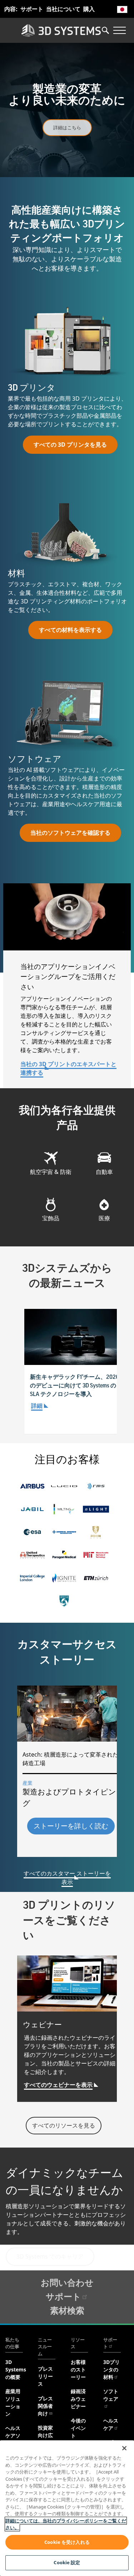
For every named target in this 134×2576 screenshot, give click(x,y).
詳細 (37, 1406)
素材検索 (67, 2310)
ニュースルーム (45, 2347)
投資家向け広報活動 (45, 2435)
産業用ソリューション (13, 2402)
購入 (89, 9)
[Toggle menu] (119, 30)
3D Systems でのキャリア (50, 2256)
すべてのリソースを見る (64, 2125)
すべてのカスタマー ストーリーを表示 (67, 1878)
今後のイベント (78, 2428)
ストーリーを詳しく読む (71, 1826)
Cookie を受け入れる (67, 2542)
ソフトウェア (111, 2395)
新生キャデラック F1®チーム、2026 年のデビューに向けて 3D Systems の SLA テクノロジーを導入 (78, 1386)
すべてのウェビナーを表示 (58, 2085)
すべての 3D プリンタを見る (70, 445)
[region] (67, 2508)
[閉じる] (124, 2448)
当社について (63, 9)
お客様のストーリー (78, 2369)
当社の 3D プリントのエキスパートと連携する (68, 1068)
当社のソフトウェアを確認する (70, 833)
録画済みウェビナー (78, 2399)
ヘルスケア (111, 2424)
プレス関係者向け (45, 2406)
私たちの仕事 (12, 2343)
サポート (32, 9)
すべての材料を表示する (70, 630)
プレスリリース (45, 2376)
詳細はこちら (67, 127)
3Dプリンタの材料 (111, 2369)
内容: (11, 9)
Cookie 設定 (67, 2562)
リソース (78, 2343)
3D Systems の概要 (16, 2369)
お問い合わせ (67, 2282)
